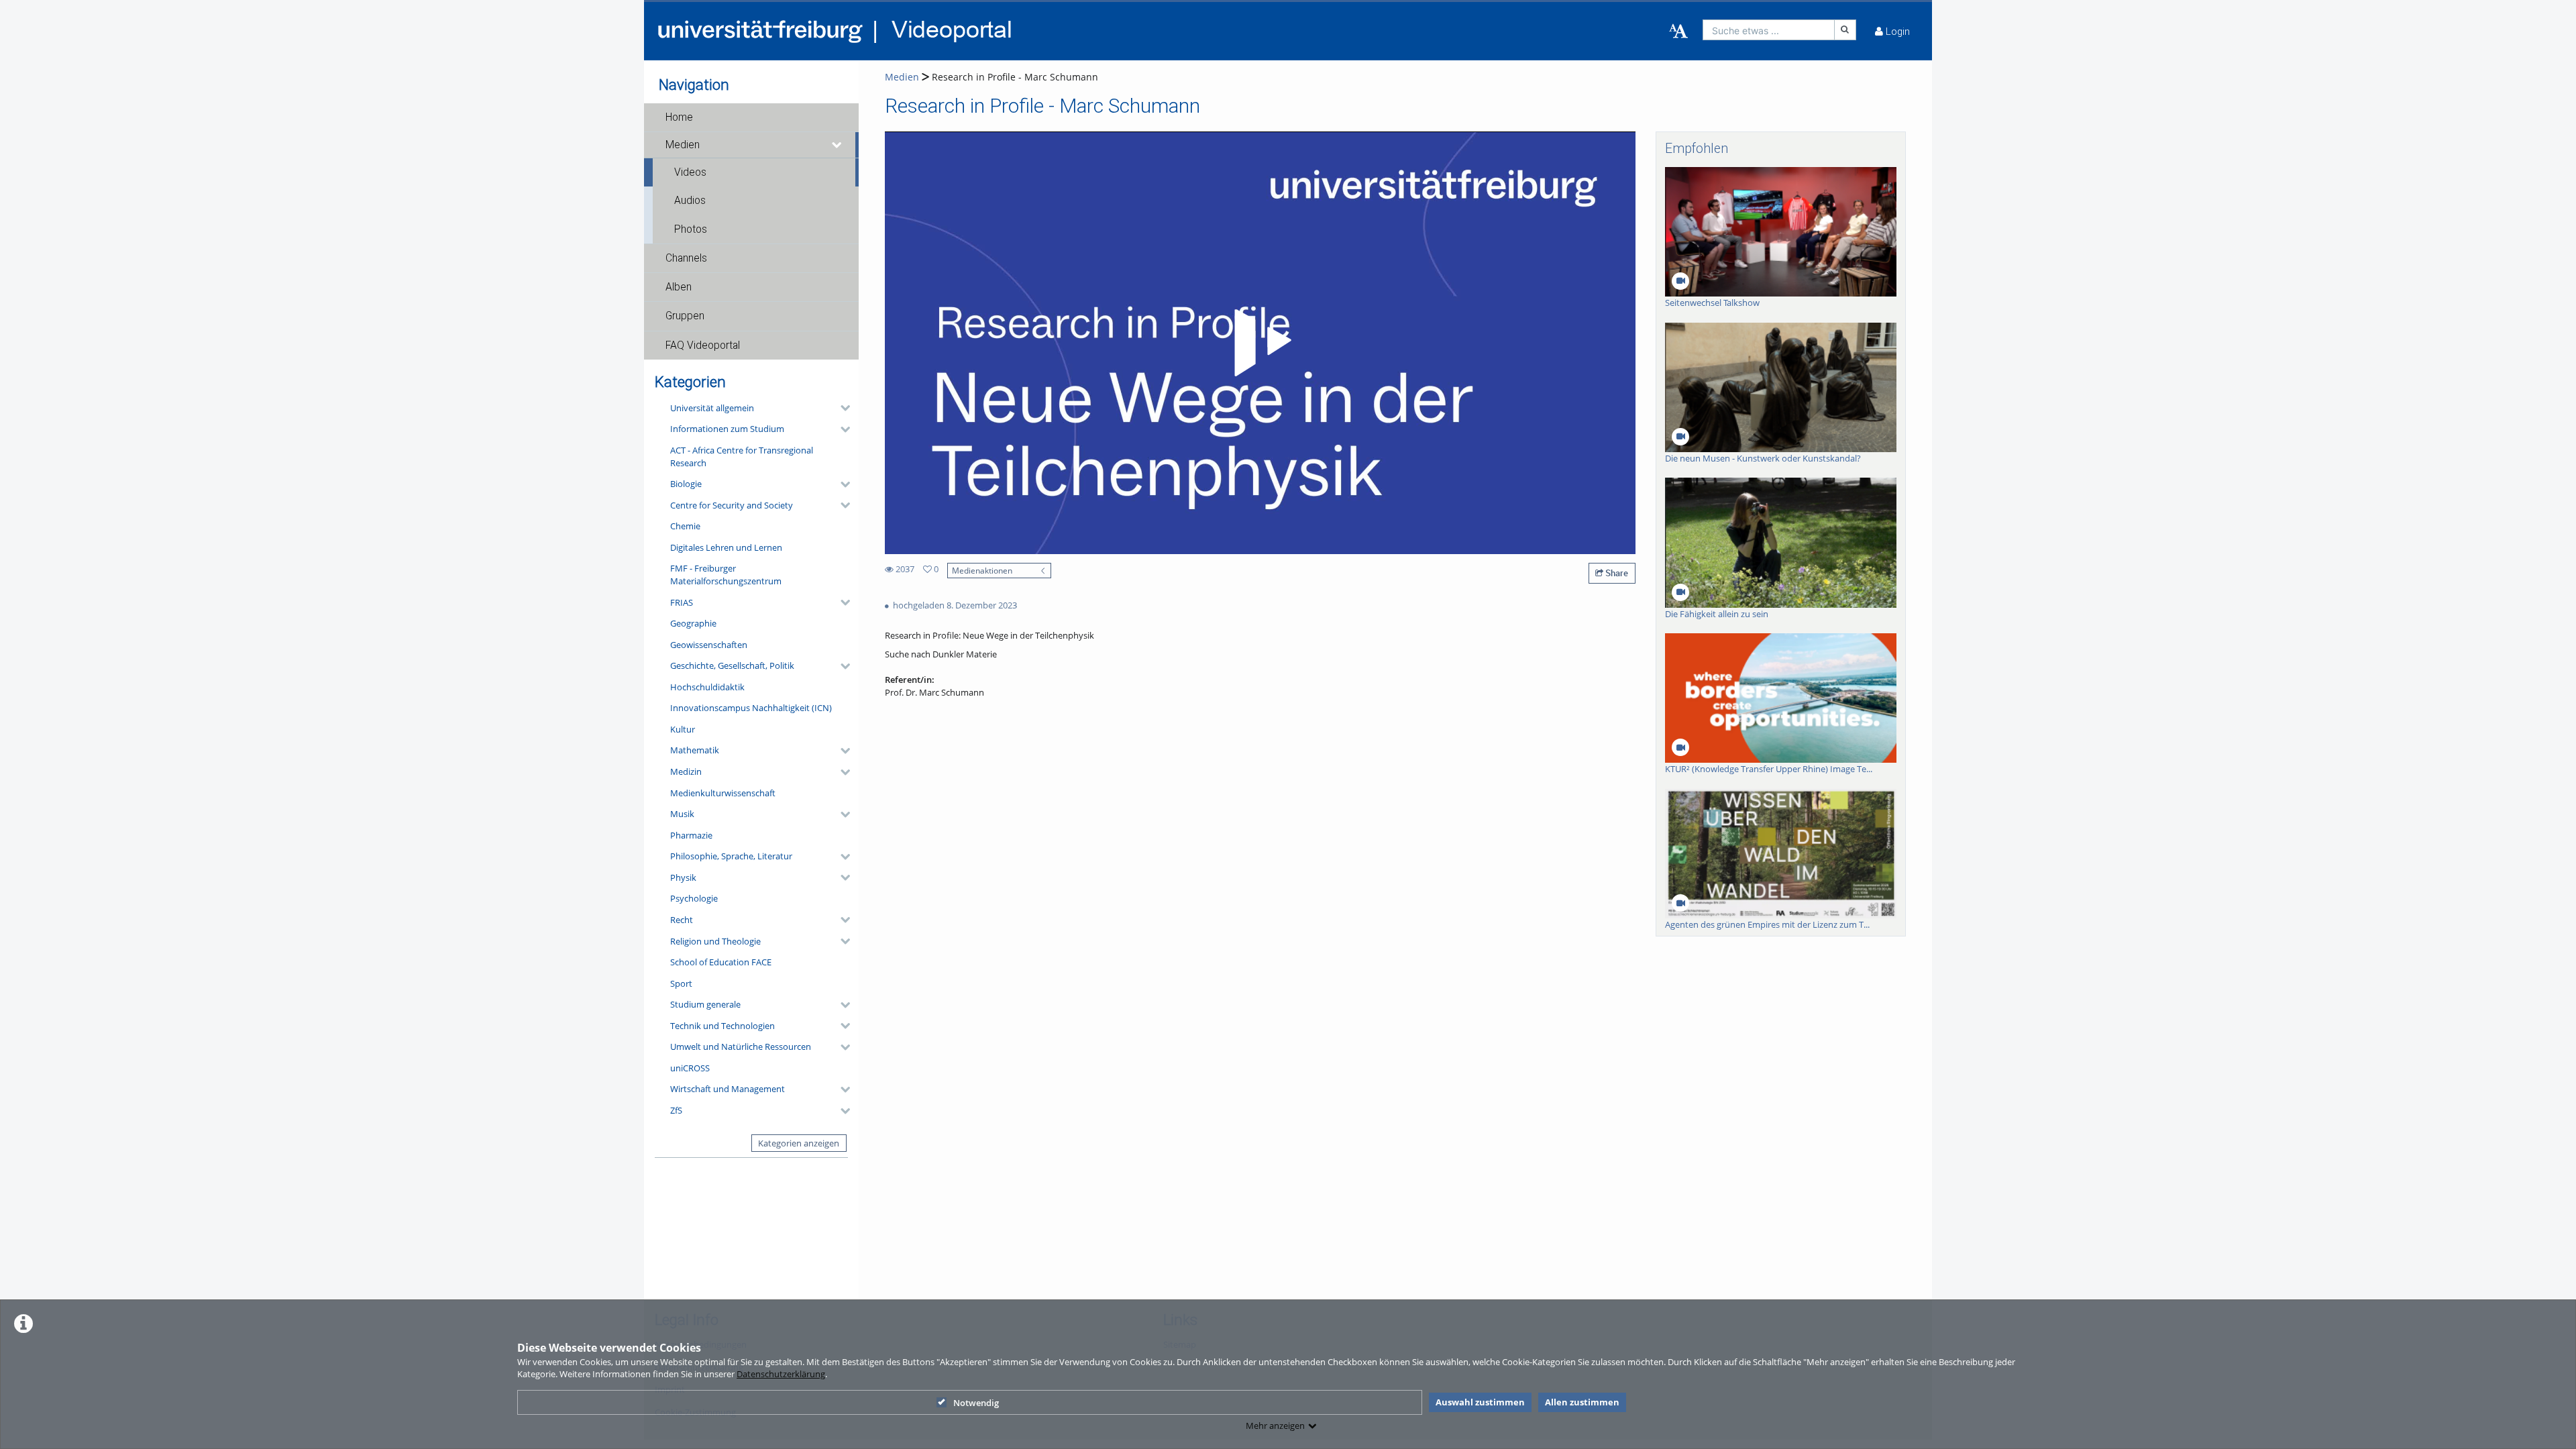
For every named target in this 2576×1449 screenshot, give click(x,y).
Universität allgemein (712, 408)
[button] (751, 117)
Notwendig (976, 1403)
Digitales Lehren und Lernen (726, 547)
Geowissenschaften (709, 645)
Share (1616, 573)
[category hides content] (841, 408)
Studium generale (705, 1004)
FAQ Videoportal (703, 345)
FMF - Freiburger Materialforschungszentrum (726, 575)
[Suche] (1845, 30)
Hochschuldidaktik (707, 687)
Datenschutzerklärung (781, 1374)
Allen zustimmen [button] (1582, 1402)
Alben (679, 287)
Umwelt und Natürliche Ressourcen (741, 1046)
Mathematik (695, 750)
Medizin (686, 771)
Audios (690, 201)
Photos (691, 229)
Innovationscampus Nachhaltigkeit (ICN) (751, 708)
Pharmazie (691, 835)
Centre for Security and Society (732, 505)
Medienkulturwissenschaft (723, 793)
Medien (683, 145)
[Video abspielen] (1260, 343)
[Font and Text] (1678, 32)
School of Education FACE (721, 962)
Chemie (685, 526)
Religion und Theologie (715, 941)
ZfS (676, 1110)
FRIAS (682, 602)
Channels (686, 258)
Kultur (683, 729)
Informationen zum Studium (727, 429)
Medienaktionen (982, 570)
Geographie (693, 623)
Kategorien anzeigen (799, 1143)
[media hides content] (837, 145)
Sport (681, 983)
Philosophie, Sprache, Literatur (731, 856)
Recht (682, 920)
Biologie (686, 484)
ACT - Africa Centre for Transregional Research (742, 457)
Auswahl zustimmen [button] (1480, 1402)
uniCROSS (690, 1068)
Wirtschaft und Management (728, 1089)
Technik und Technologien (722, 1026)
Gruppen (685, 316)
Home (679, 117)
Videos (690, 172)
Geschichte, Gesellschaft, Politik (732, 665)
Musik (682, 814)
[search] (1769, 30)
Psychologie (694, 898)
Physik (683, 877)
